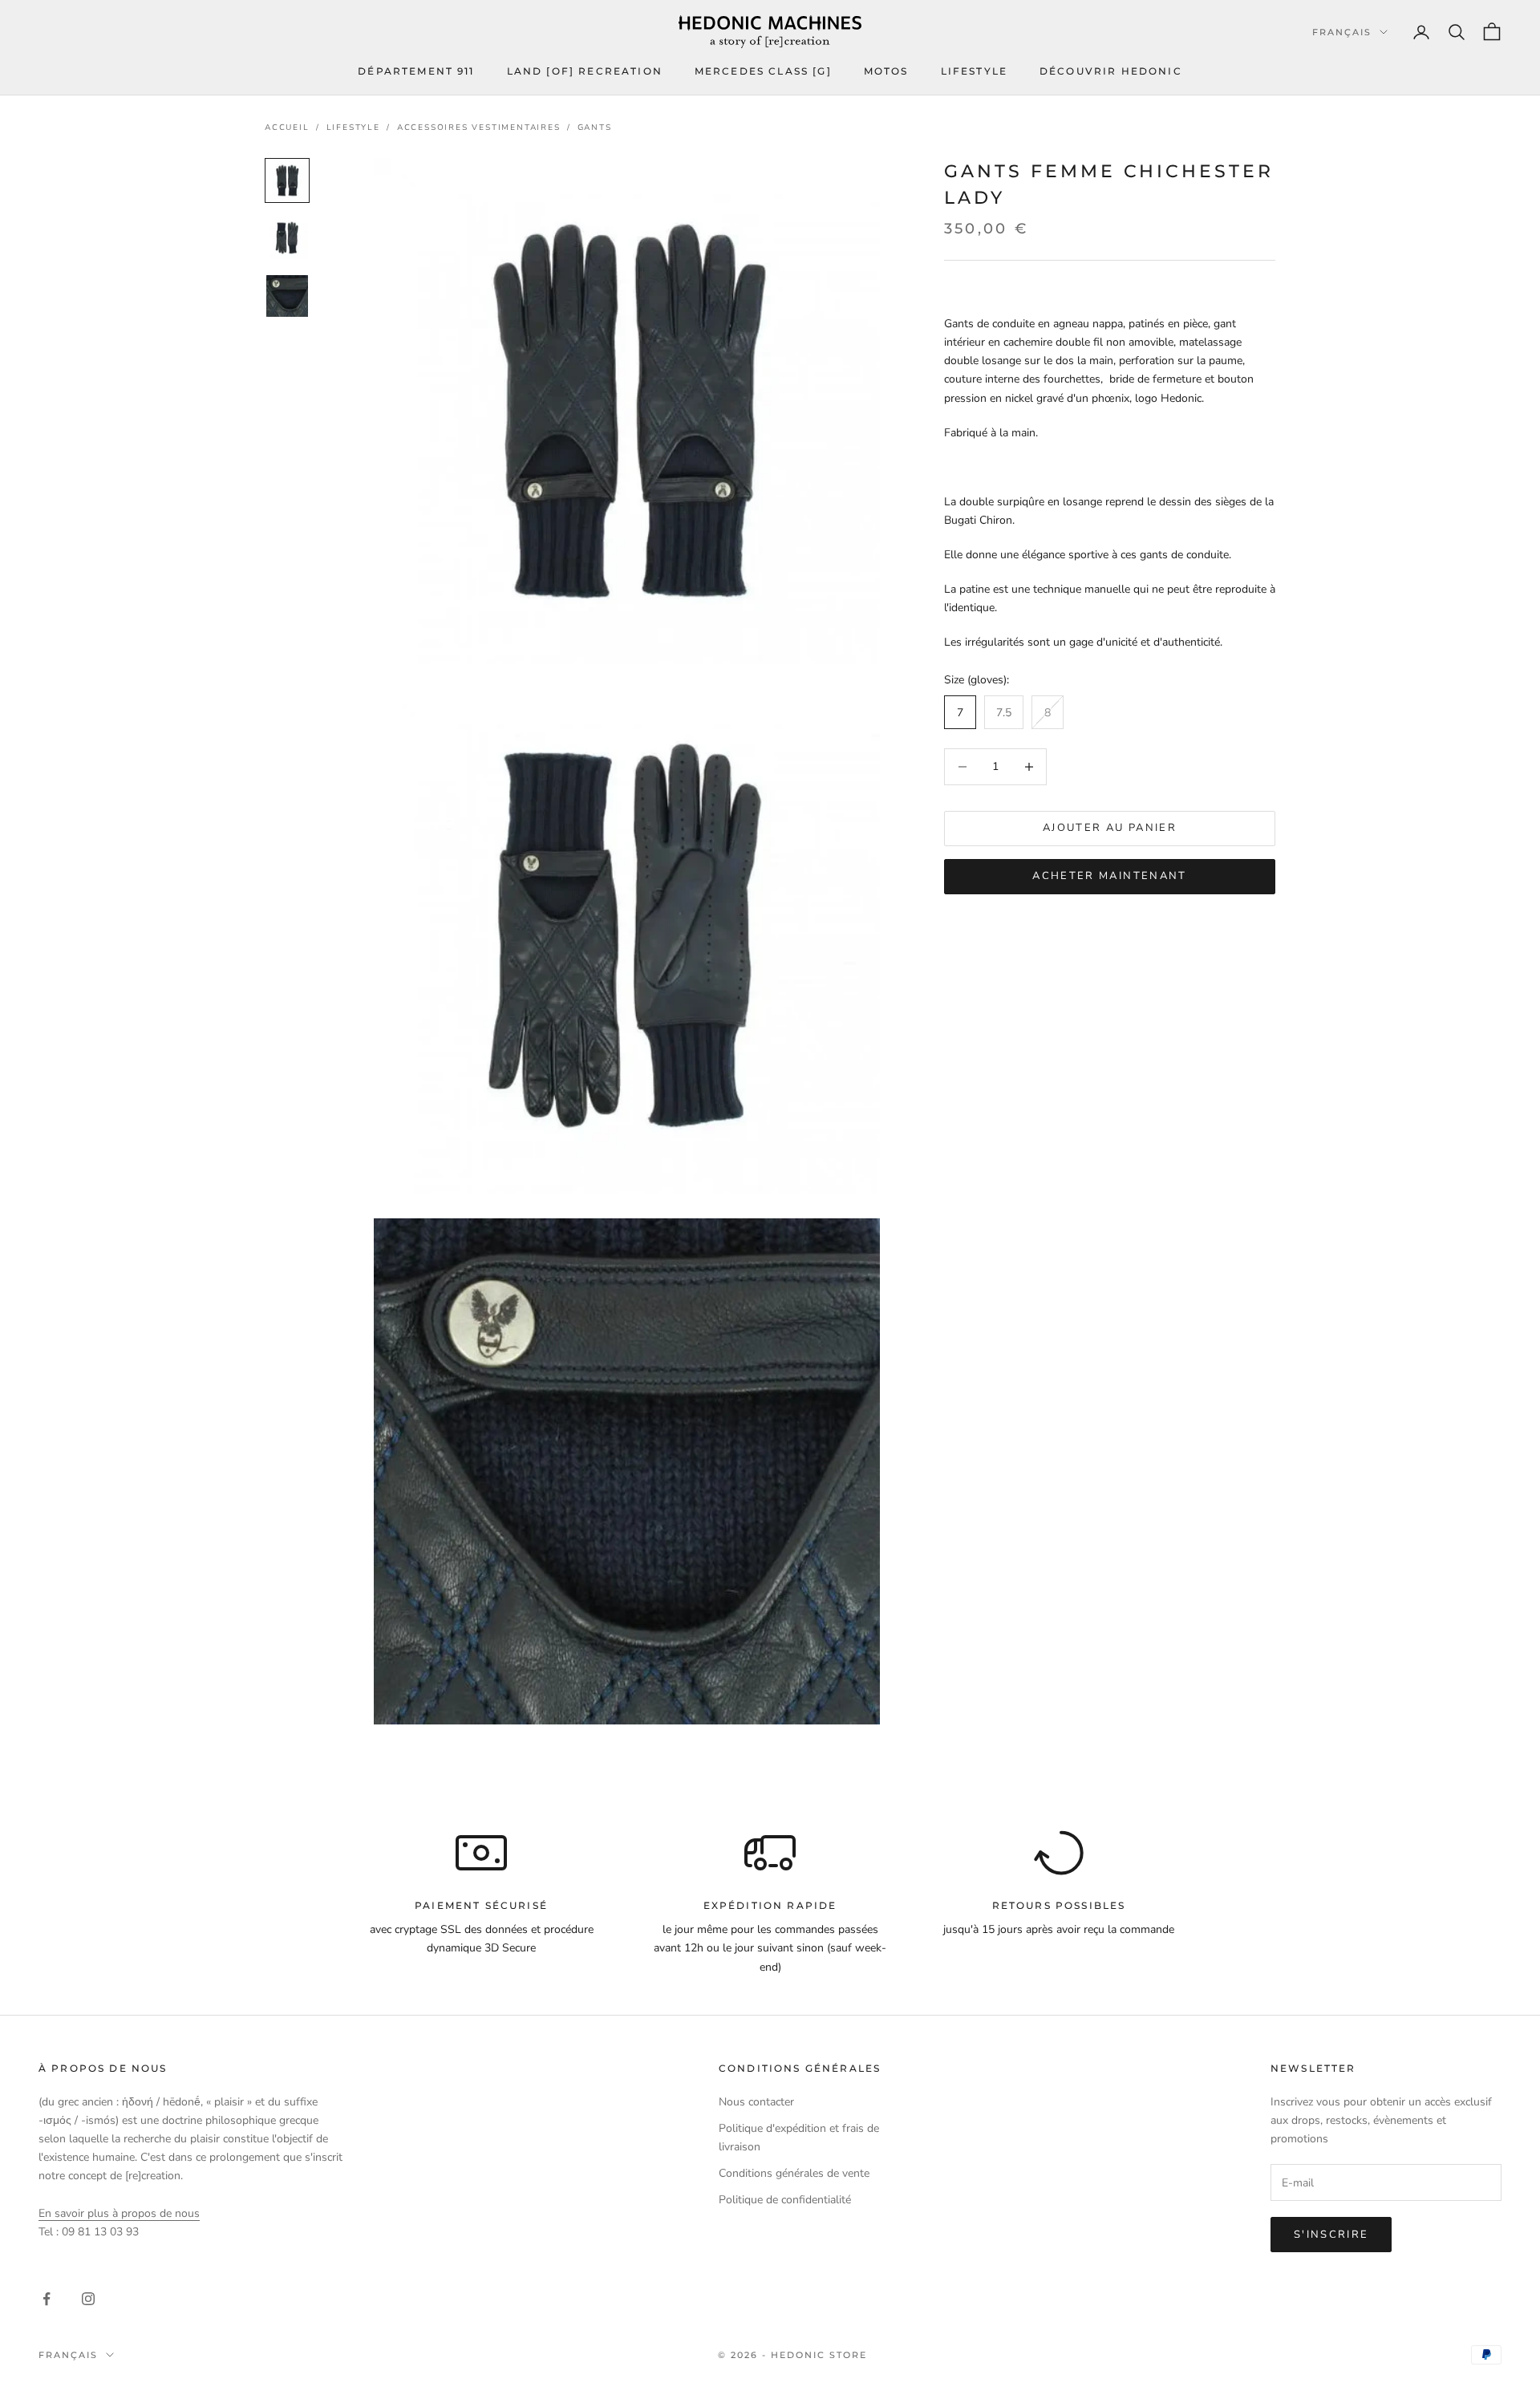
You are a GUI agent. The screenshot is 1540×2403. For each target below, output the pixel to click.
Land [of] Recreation (585, 71)
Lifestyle (974, 71)
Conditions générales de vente (794, 2173)
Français (1342, 32)
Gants (595, 128)
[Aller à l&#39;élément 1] (287, 180)
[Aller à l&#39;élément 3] (287, 296)
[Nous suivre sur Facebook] (47, 2299)
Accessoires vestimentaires (479, 128)
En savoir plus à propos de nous (119, 2213)
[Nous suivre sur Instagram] (88, 2299)
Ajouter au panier (1110, 828)
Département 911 (416, 71)
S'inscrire (1331, 2235)
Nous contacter (756, 2102)
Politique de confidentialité (785, 2200)
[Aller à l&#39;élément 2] (287, 238)
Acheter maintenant (1109, 876)
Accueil (287, 128)
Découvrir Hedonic (1111, 71)
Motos (886, 71)
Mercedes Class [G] (763, 71)
